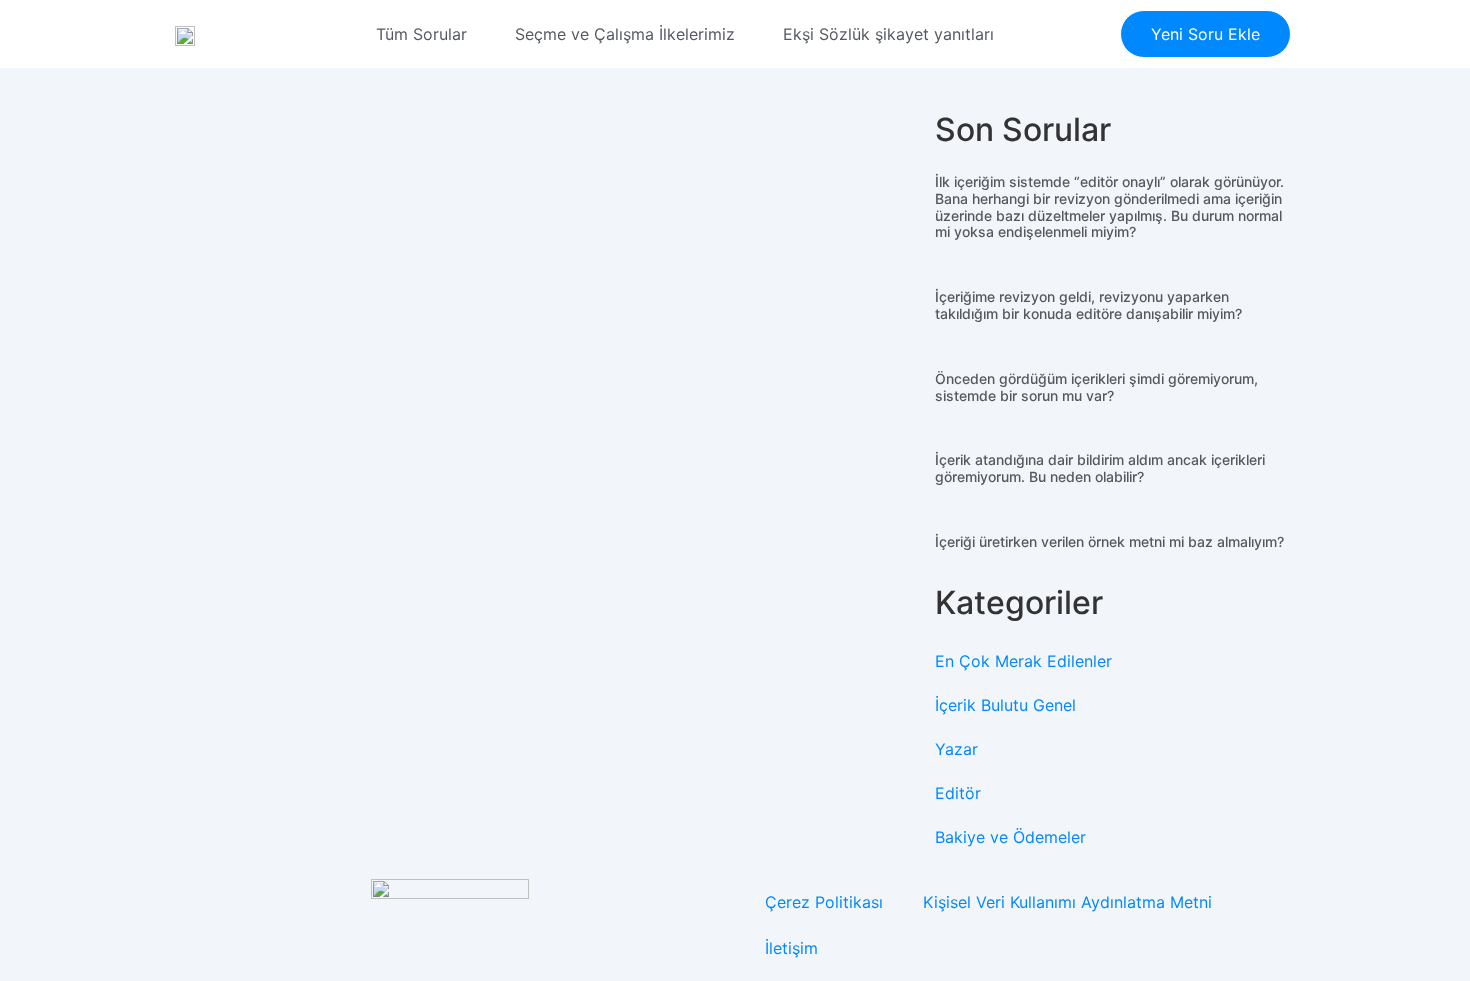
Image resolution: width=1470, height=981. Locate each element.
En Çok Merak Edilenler (1023, 661)
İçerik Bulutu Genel (1005, 705)
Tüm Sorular (421, 34)
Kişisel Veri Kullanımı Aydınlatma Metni (1067, 902)
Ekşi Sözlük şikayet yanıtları (888, 34)
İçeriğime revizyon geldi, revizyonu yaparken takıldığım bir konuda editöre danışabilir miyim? (1088, 305)
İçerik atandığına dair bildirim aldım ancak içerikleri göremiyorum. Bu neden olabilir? (1100, 468)
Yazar (956, 749)
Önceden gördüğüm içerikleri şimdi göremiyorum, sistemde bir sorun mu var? (1096, 387)
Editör (958, 793)
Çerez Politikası (824, 902)
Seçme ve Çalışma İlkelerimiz (625, 34)
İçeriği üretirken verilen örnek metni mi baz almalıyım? (1109, 541)
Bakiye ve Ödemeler (1010, 837)
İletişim (791, 948)
